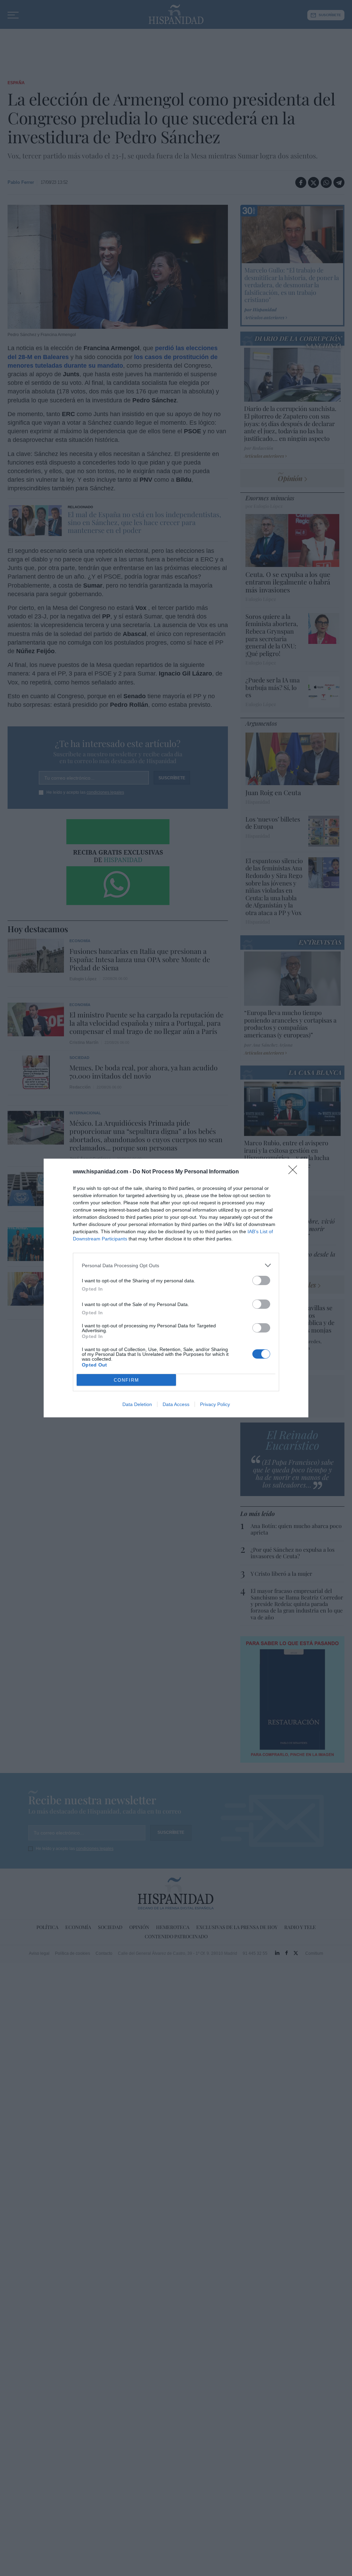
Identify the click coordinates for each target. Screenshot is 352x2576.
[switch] (261, 1280)
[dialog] (176, 1288)
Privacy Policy (215, 1404)
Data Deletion (137, 1404)
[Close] (295, 1172)
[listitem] (176, 1265)
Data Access (176, 1404)
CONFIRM (126, 1380)
